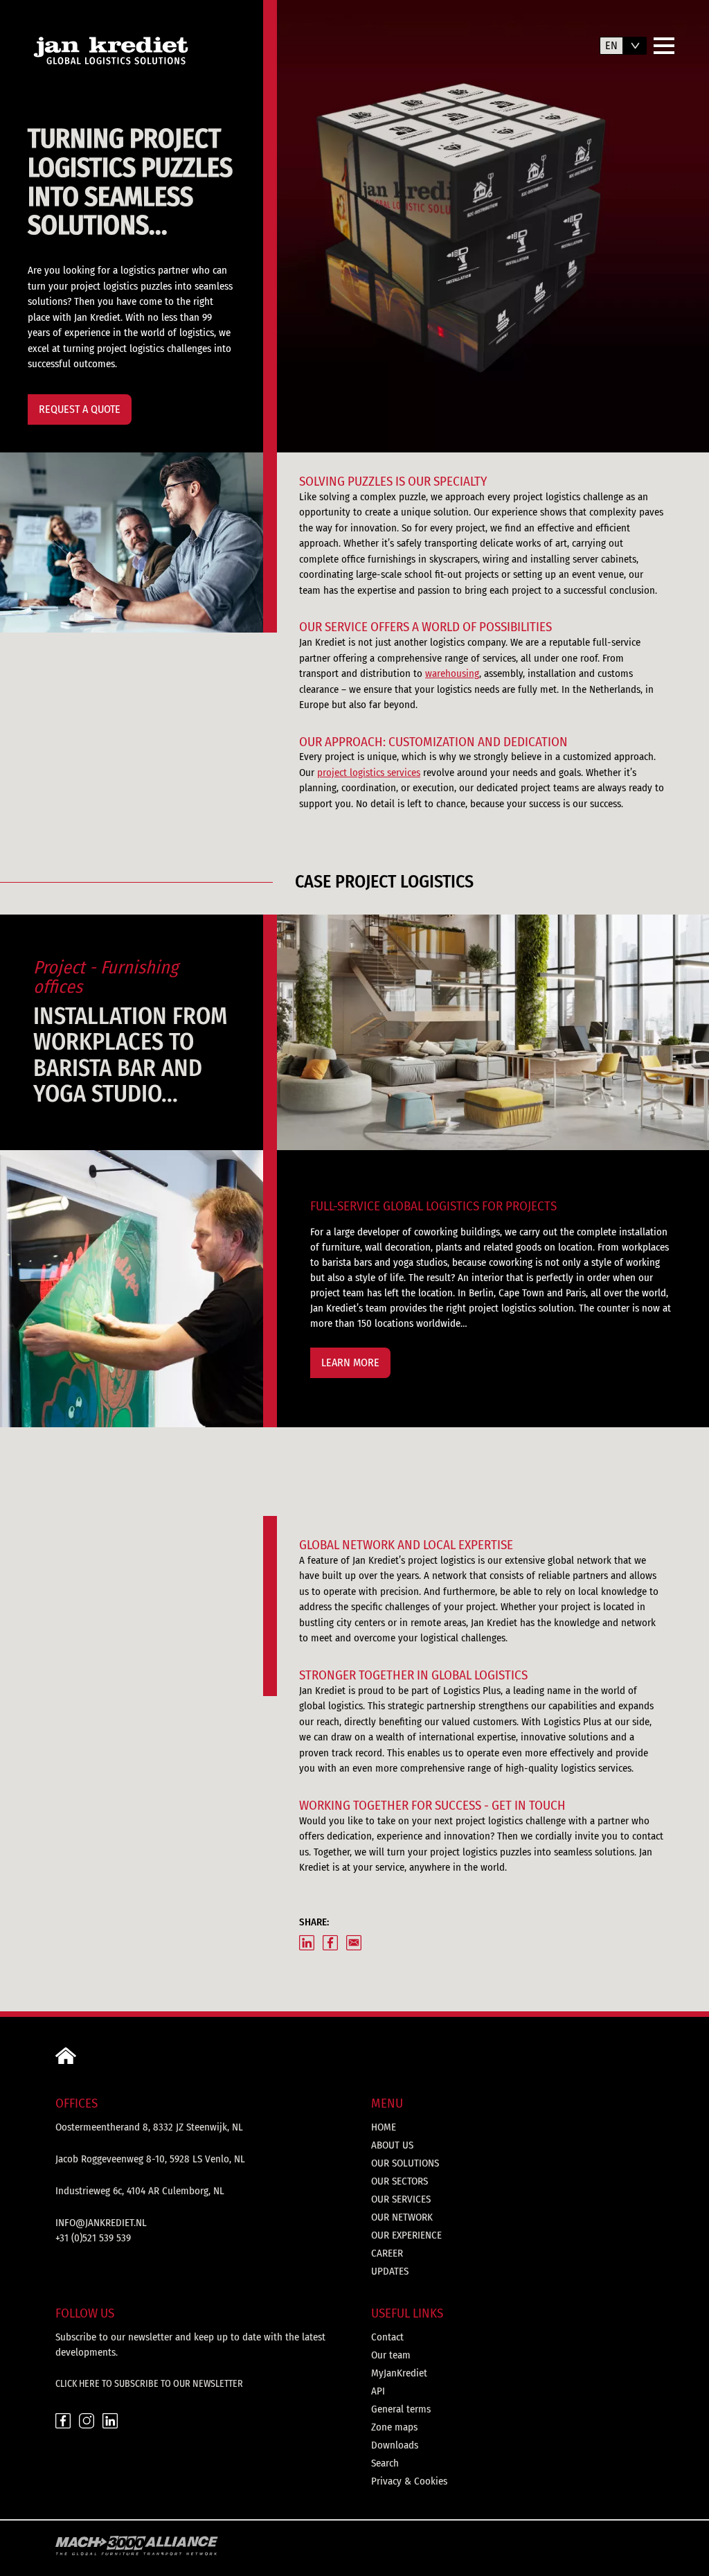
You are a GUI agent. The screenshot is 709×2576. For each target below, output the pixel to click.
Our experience (406, 2235)
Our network (402, 2217)
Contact (387, 2337)
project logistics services (369, 773)
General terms (401, 2409)
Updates (390, 2271)
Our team (391, 2355)
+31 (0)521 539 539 (93, 2238)
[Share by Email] (354, 1943)
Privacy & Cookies (409, 2481)
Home (384, 2127)
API (378, 2391)
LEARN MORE (350, 1362)
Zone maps (394, 2427)
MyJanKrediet (399, 2373)
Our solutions (405, 2163)
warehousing (452, 673)
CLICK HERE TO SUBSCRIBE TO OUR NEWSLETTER (149, 2384)
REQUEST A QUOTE (80, 409)
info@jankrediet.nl (101, 2223)
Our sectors (400, 2181)
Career (387, 2253)
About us (392, 2145)
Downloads (395, 2445)
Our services (401, 2199)
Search (385, 2463)
